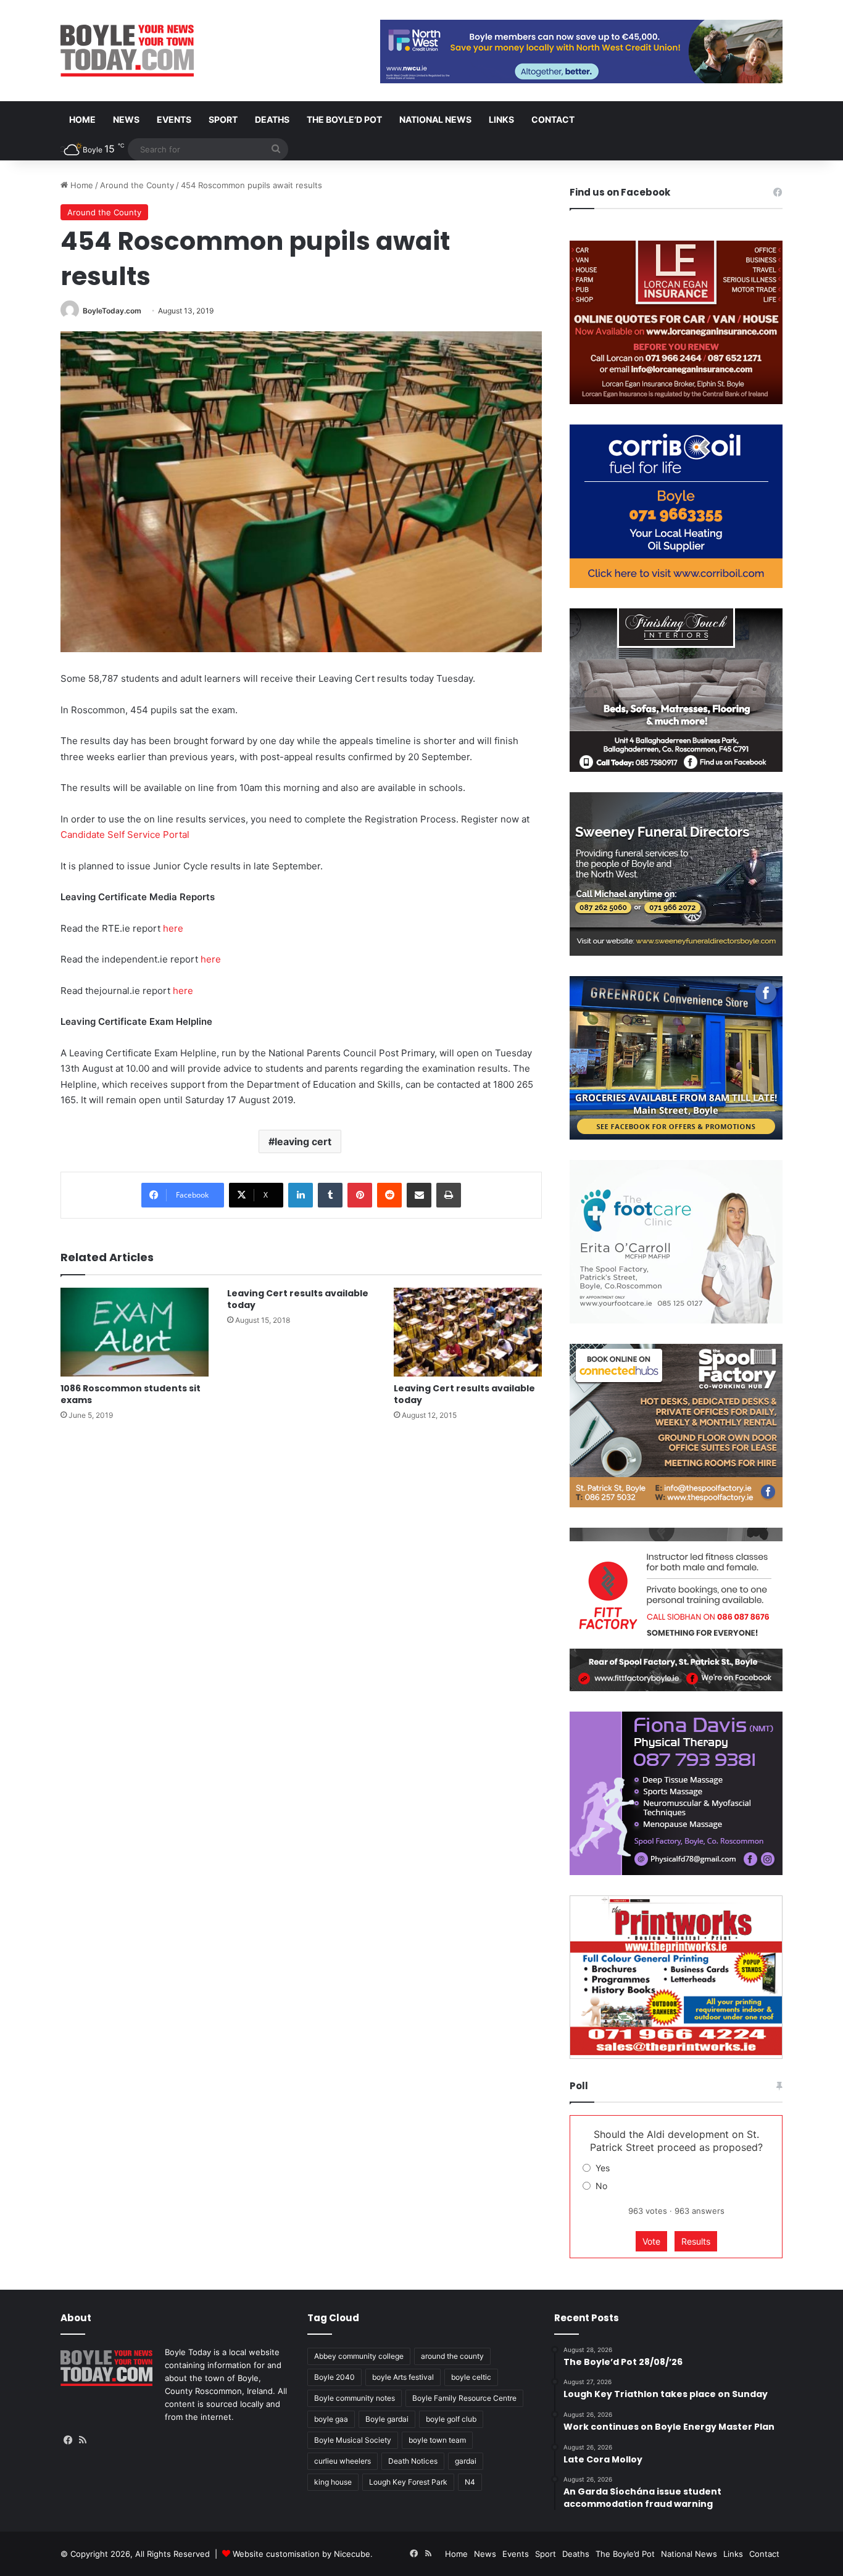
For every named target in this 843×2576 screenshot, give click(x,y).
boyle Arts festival (403, 2377)
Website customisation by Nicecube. (303, 2554)
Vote (651, 2241)
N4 (470, 2482)
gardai (466, 2461)
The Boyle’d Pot (344, 119)
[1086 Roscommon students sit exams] (135, 1332)
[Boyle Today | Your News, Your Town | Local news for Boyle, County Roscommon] (127, 51)
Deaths (272, 119)
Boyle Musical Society (353, 2440)
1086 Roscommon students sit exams (131, 1394)
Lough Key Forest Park (408, 2482)
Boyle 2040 (334, 2377)
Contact (553, 119)
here (173, 928)
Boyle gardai (387, 2419)
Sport (223, 119)
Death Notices (413, 2461)
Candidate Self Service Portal (125, 835)
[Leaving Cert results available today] (468, 1332)
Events (174, 119)
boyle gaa (331, 2419)
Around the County (137, 185)
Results (696, 2241)
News (126, 119)
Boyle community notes (355, 2398)
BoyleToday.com (112, 311)
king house (333, 2482)
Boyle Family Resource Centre (464, 2398)
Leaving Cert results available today (298, 1299)
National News (435, 119)
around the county (452, 2356)
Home (82, 119)
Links (501, 119)
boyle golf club (451, 2419)
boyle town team (437, 2440)
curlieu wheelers (343, 2461)
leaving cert (303, 1141)
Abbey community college (359, 2356)
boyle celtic (471, 2377)
